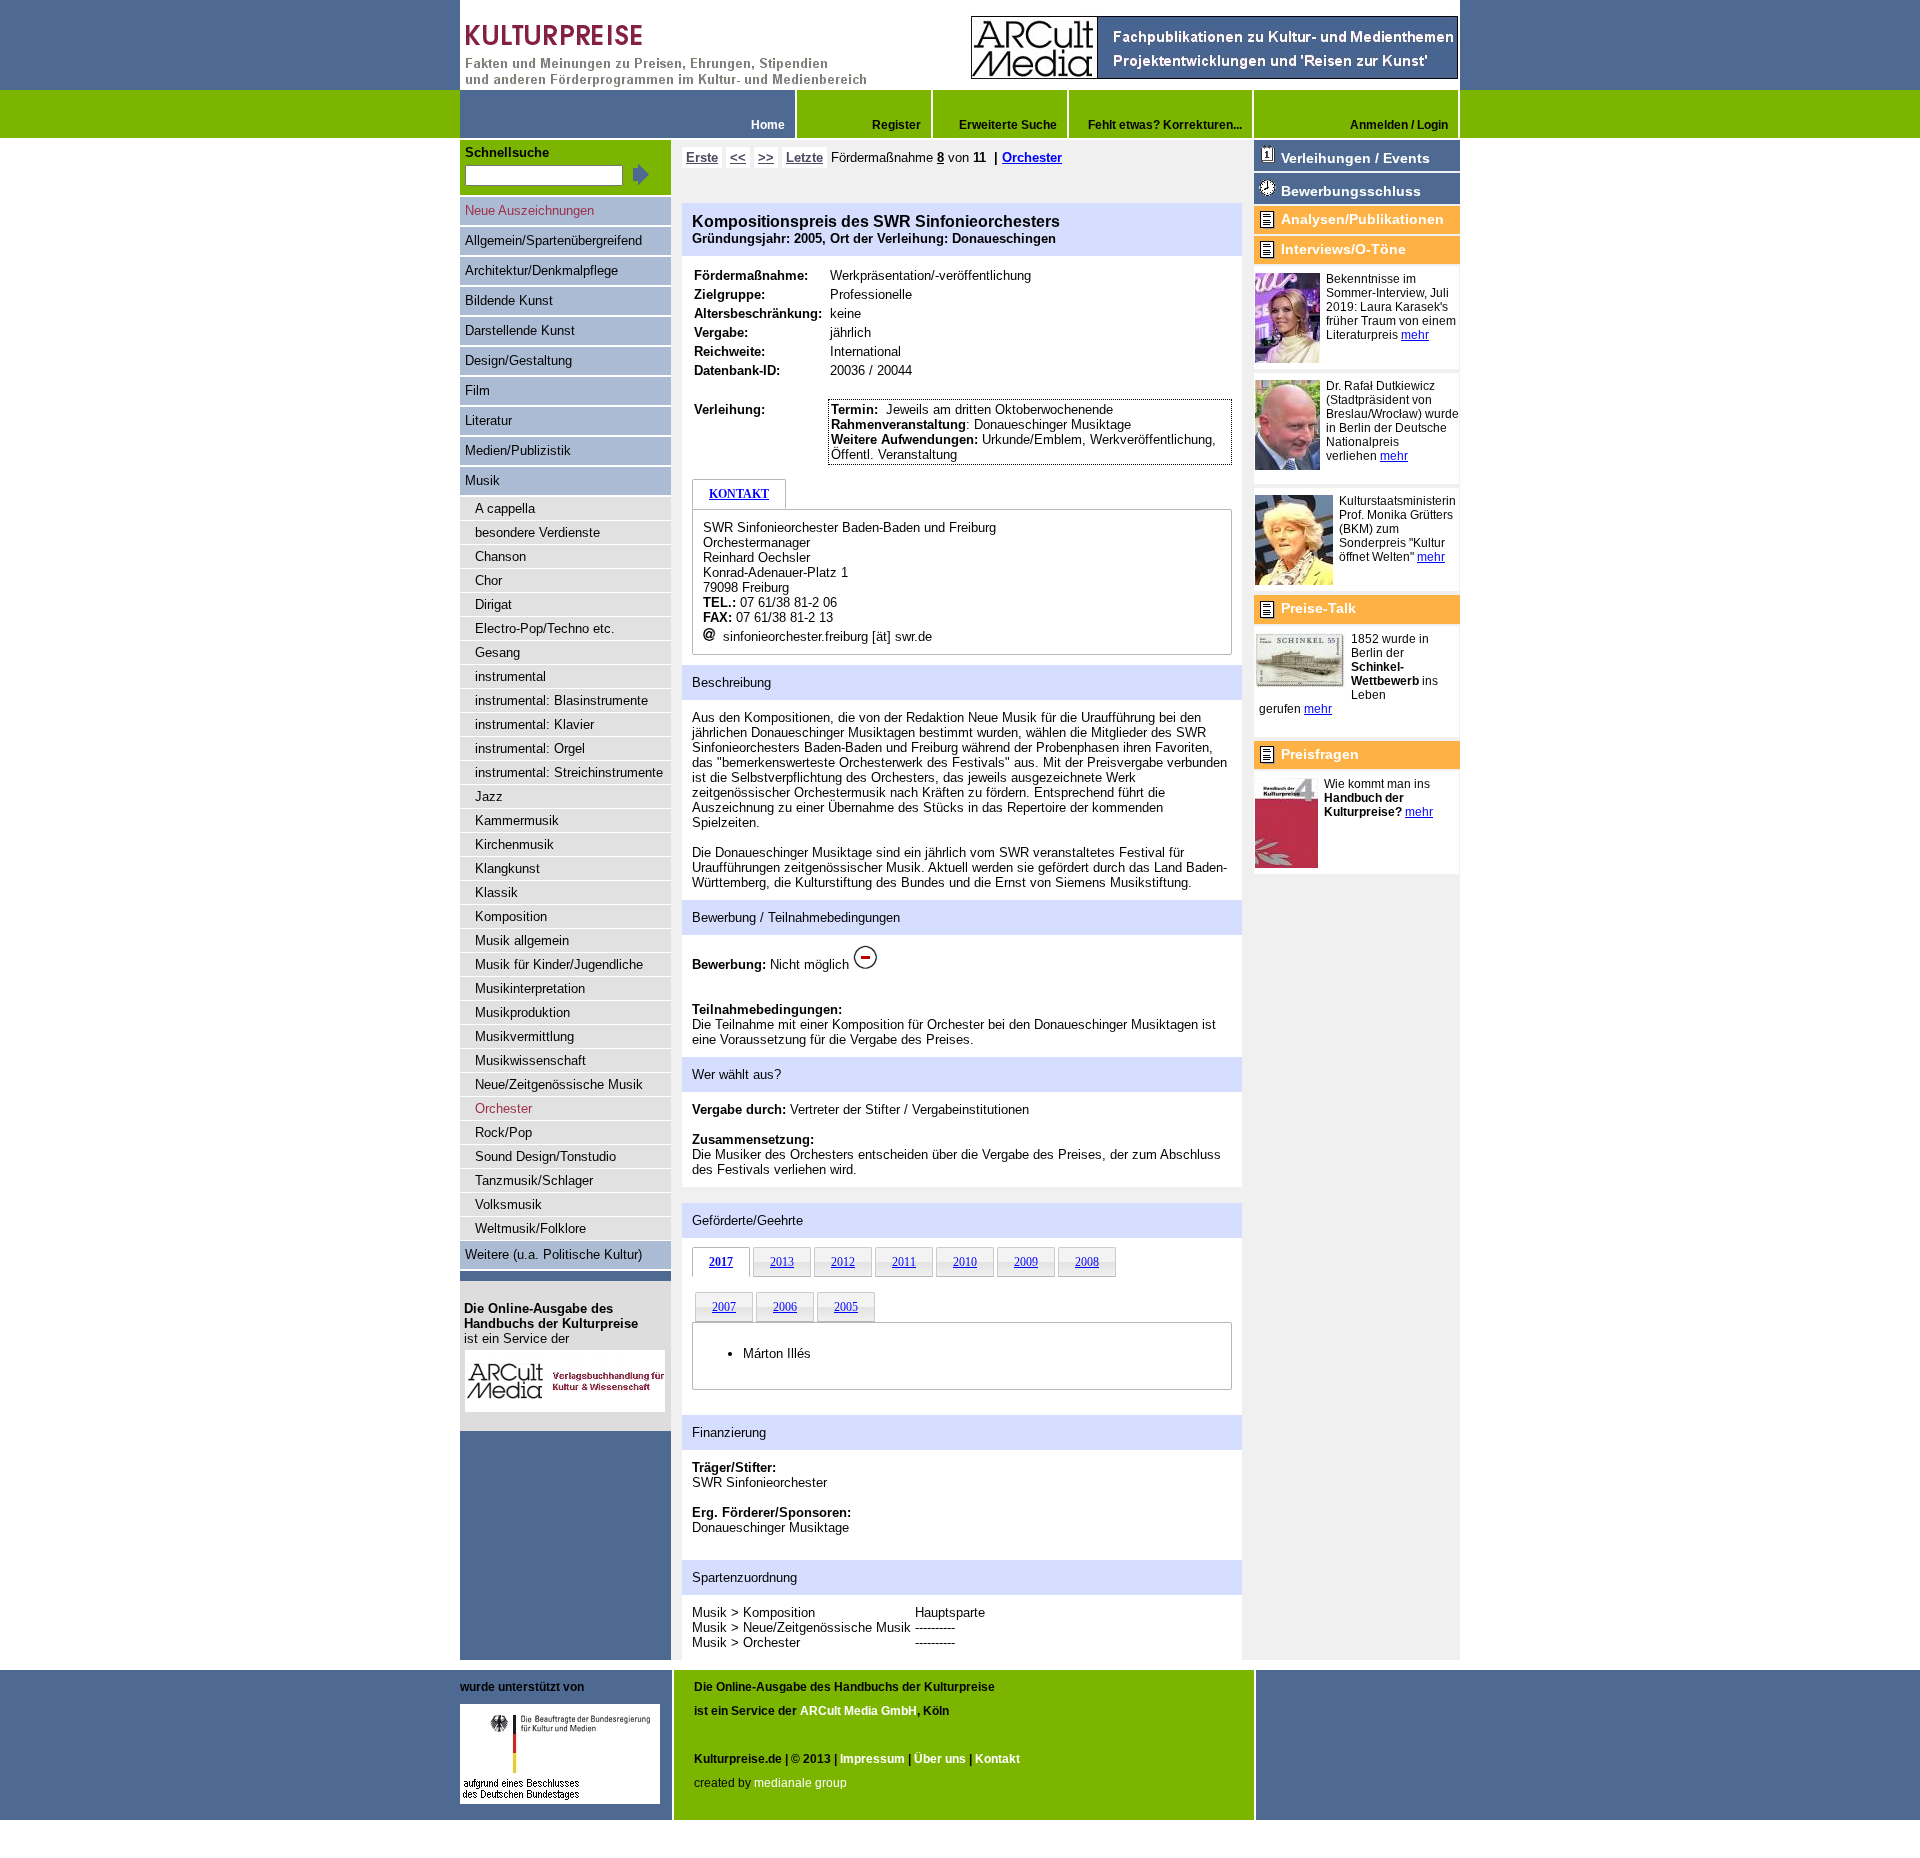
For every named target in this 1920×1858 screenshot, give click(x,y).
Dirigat (493, 604)
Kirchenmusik (514, 844)
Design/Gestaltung (518, 360)
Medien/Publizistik (518, 450)
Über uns (940, 1759)
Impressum (872, 1759)
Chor (488, 580)
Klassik (496, 892)
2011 (904, 1262)
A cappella (505, 508)
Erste (702, 157)
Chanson (500, 556)
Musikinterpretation (530, 988)
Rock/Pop (503, 1132)
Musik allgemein (522, 940)
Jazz (489, 796)
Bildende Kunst (509, 300)
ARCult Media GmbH (858, 1711)
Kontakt (997, 1759)
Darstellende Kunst (520, 330)
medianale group (800, 1783)
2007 (724, 1307)
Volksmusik (508, 1204)
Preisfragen (1320, 754)
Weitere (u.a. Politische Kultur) (553, 1254)
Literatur (488, 420)
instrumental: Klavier (534, 724)
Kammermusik (517, 820)
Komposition (511, 916)
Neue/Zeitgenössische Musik (559, 1084)
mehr (1415, 335)
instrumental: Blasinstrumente (561, 700)
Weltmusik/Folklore (530, 1228)
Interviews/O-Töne (1343, 249)
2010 (965, 1262)
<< (738, 157)
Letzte (804, 157)
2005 (846, 1307)
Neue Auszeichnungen (529, 210)
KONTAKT (739, 494)
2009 (1026, 1262)
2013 (782, 1262)
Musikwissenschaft (530, 1060)
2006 (785, 1307)
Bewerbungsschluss (1351, 191)
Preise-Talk (1318, 608)
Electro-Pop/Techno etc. (545, 628)
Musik (482, 480)
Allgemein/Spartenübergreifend (553, 240)
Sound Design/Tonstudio (545, 1156)
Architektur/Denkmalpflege (541, 270)
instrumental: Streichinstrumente (569, 772)
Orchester (1032, 157)
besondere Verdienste (537, 532)
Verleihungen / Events (1355, 158)
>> (766, 157)
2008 (1087, 1262)
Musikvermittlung (524, 1036)
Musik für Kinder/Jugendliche (559, 964)
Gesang (497, 652)
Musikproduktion (522, 1012)
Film (477, 390)
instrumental (510, 676)
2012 (843, 1262)
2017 (721, 1262)
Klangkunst (507, 868)
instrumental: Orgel (530, 748)
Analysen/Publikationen (1362, 219)
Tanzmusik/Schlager (534, 1180)
